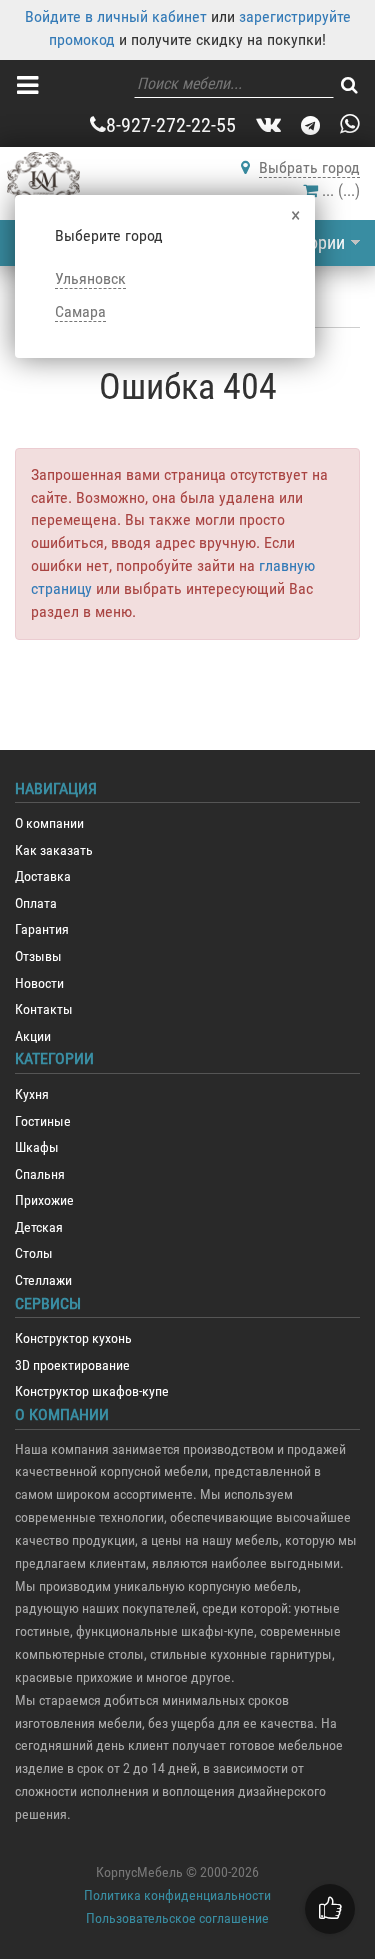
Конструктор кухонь (73, 1338)
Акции (33, 1036)
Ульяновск (90, 278)
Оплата (36, 903)
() (341, 190)
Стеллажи (43, 1280)
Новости (39, 983)
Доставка (43, 876)
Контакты (44, 1009)
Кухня (32, 1094)
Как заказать (54, 850)
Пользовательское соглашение (177, 1918)
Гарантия (42, 929)
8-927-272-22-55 (171, 125)
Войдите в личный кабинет (116, 16)
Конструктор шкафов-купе (92, 1391)
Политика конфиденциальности (177, 1895)
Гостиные (43, 1121)
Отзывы (38, 956)
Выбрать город (309, 167)
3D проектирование (72, 1365)
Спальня (40, 1174)
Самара (80, 311)
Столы (34, 1253)
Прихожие (44, 1200)
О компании (49, 823)
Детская (39, 1227)
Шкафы (37, 1147)
